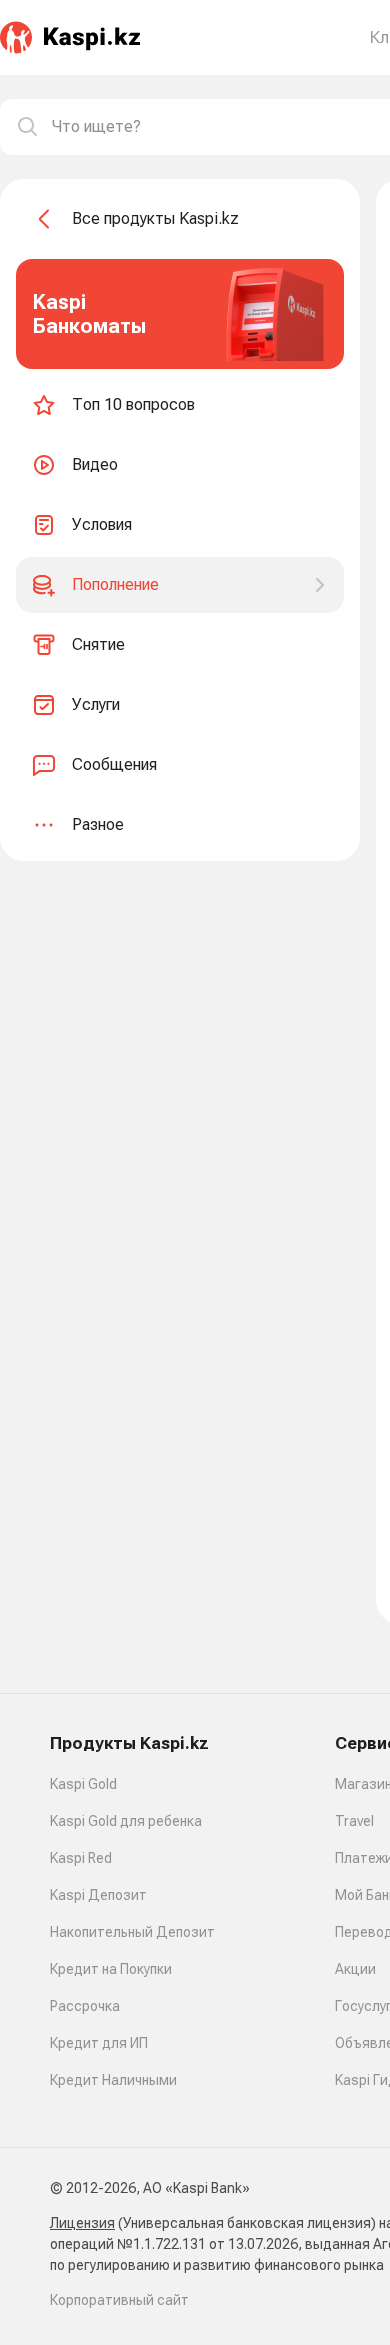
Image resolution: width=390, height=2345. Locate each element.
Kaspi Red (81, 1858)
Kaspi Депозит (98, 1895)
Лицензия (82, 2223)
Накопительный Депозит (132, 1932)
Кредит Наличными (113, 2080)
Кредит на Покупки (111, 1969)
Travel (354, 1821)
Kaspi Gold (83, 1784)
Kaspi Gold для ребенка (126, 1821)
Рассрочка (85, 2006)
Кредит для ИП (99, 2043)
